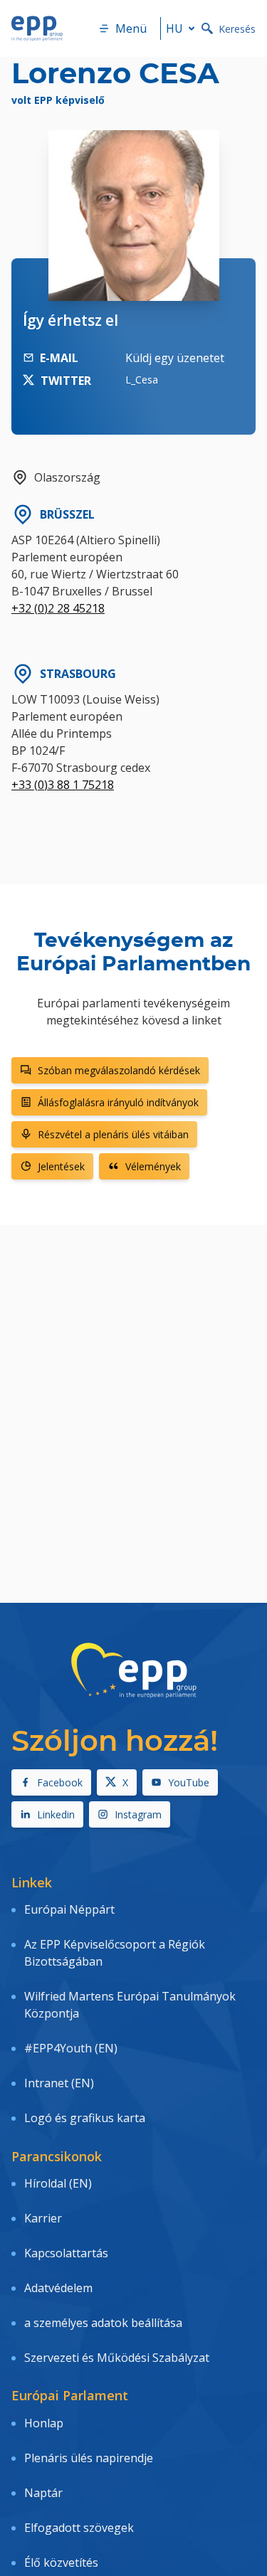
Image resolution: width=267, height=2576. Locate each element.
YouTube (189, 1782)
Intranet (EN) (59, 2083)
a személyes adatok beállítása (103, 2323)
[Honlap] (37, 28)
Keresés (237, 29)
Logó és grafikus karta (85, 2118)
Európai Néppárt (69, 1909)
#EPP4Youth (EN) (71, 2048)
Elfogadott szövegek (79, 2528)
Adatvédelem (58, 2288)
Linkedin (56, 1814)
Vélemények (153, 1166)
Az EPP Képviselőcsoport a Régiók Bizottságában (115, 1953)
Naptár (43, 2493)
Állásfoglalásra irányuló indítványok (118, 1102)
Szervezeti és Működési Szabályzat (117, 2358)
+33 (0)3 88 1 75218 (63, 785)
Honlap (44, 2423)
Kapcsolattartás (66, 2253)
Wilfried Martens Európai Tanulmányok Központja (130, 2005)
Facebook (60, 1782)
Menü (131, 28)
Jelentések (61, 1166)
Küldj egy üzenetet (175, 358)
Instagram (138, 1814)
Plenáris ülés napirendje (89, 2458)
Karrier (43, 2218)
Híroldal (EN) (58, 2183)
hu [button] (174, 28)
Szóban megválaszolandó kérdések (119, 1070)
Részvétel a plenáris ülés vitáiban (113, 1134)
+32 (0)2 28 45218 (58, 608)
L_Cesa (142, 380)
